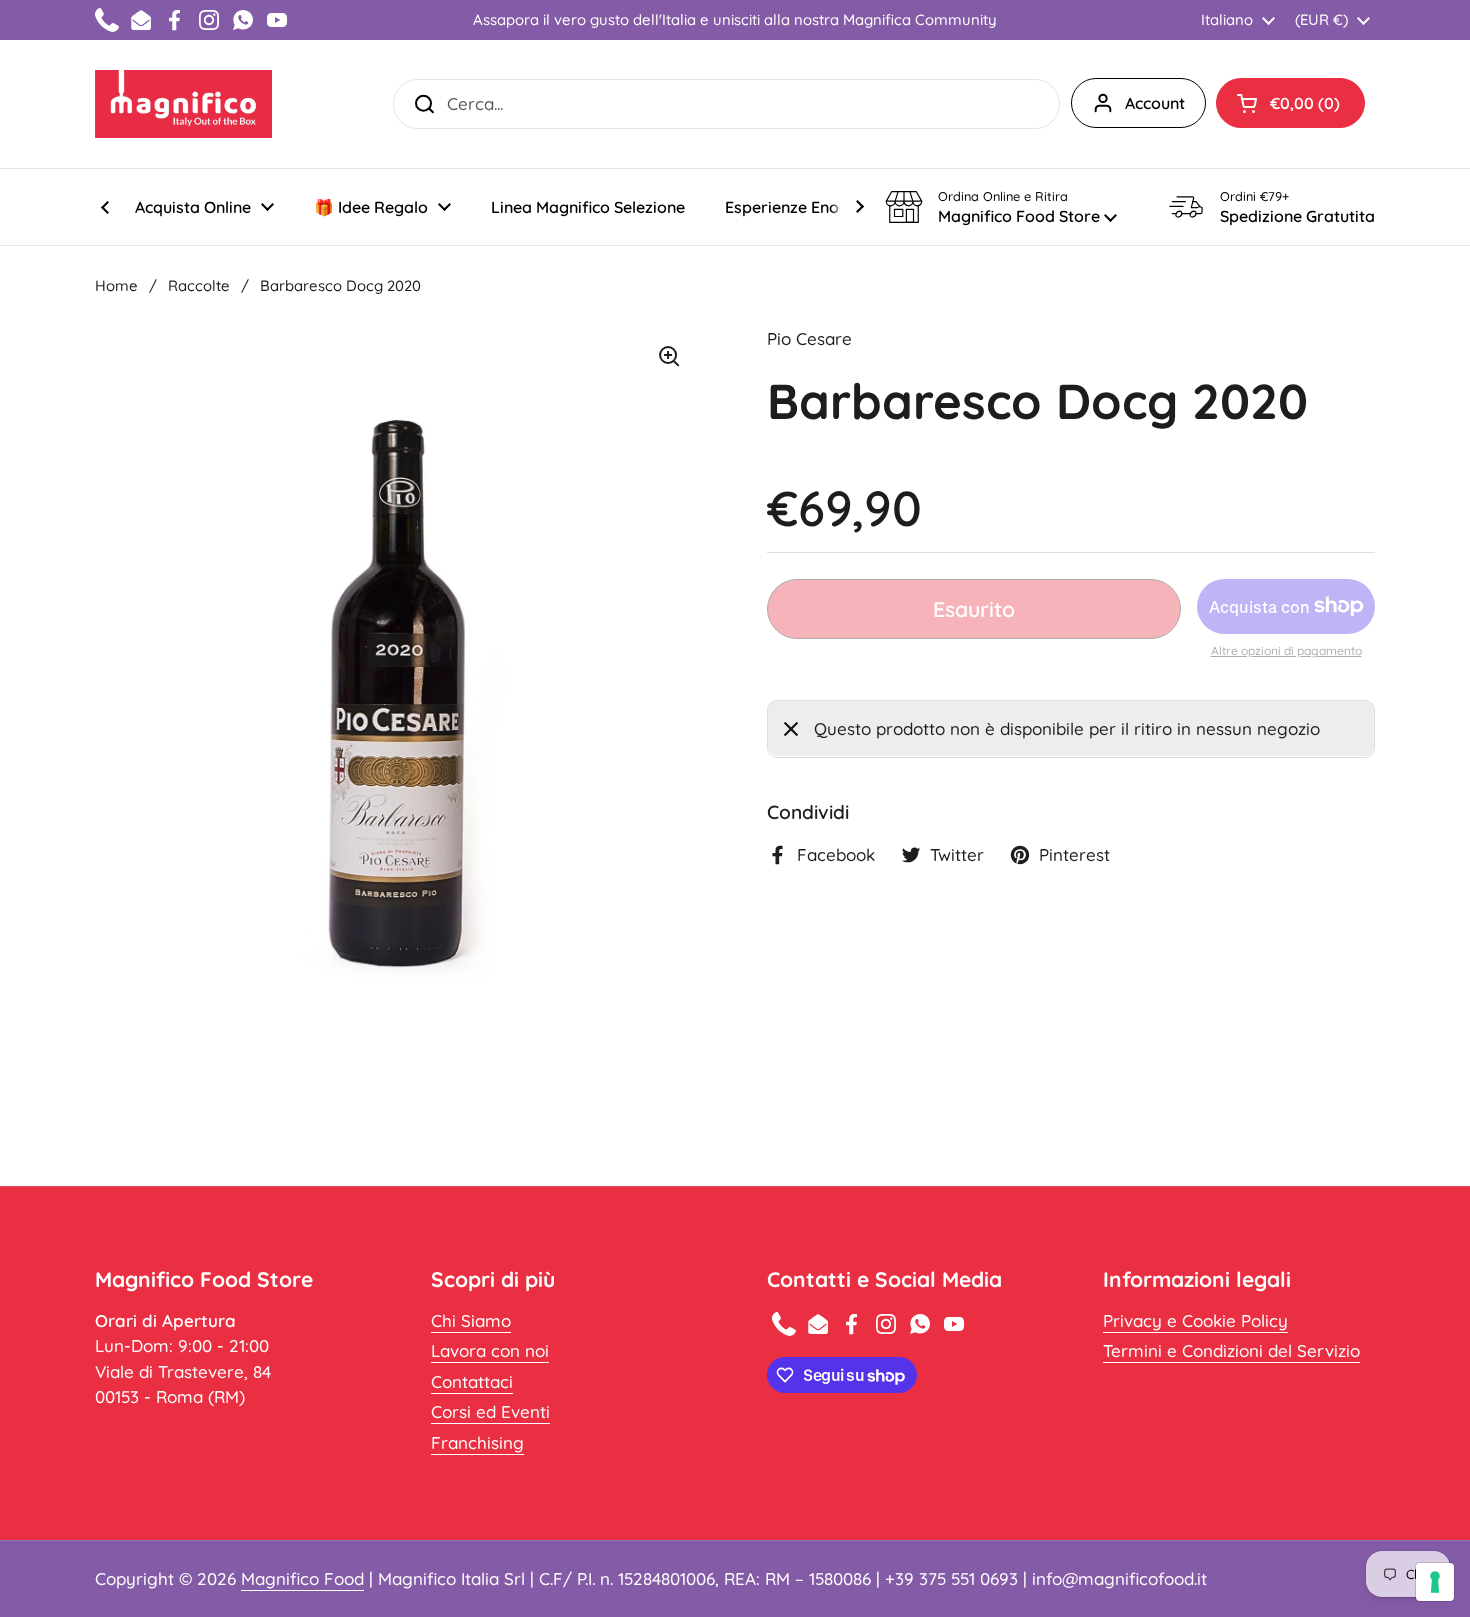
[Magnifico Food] (183, 104)
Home (116, 285)
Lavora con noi (490, 1350)
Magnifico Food (302, 1578)
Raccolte (199, 285)
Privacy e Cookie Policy (1195, 1320)
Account (1155, 103)
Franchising (477, 1442)
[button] (1290, 103)
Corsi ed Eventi (490, 1411)
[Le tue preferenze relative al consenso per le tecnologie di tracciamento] (1435, 1582)
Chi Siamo (471, 1320)
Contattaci (472, 1381)
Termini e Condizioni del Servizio (1231, 1350)
